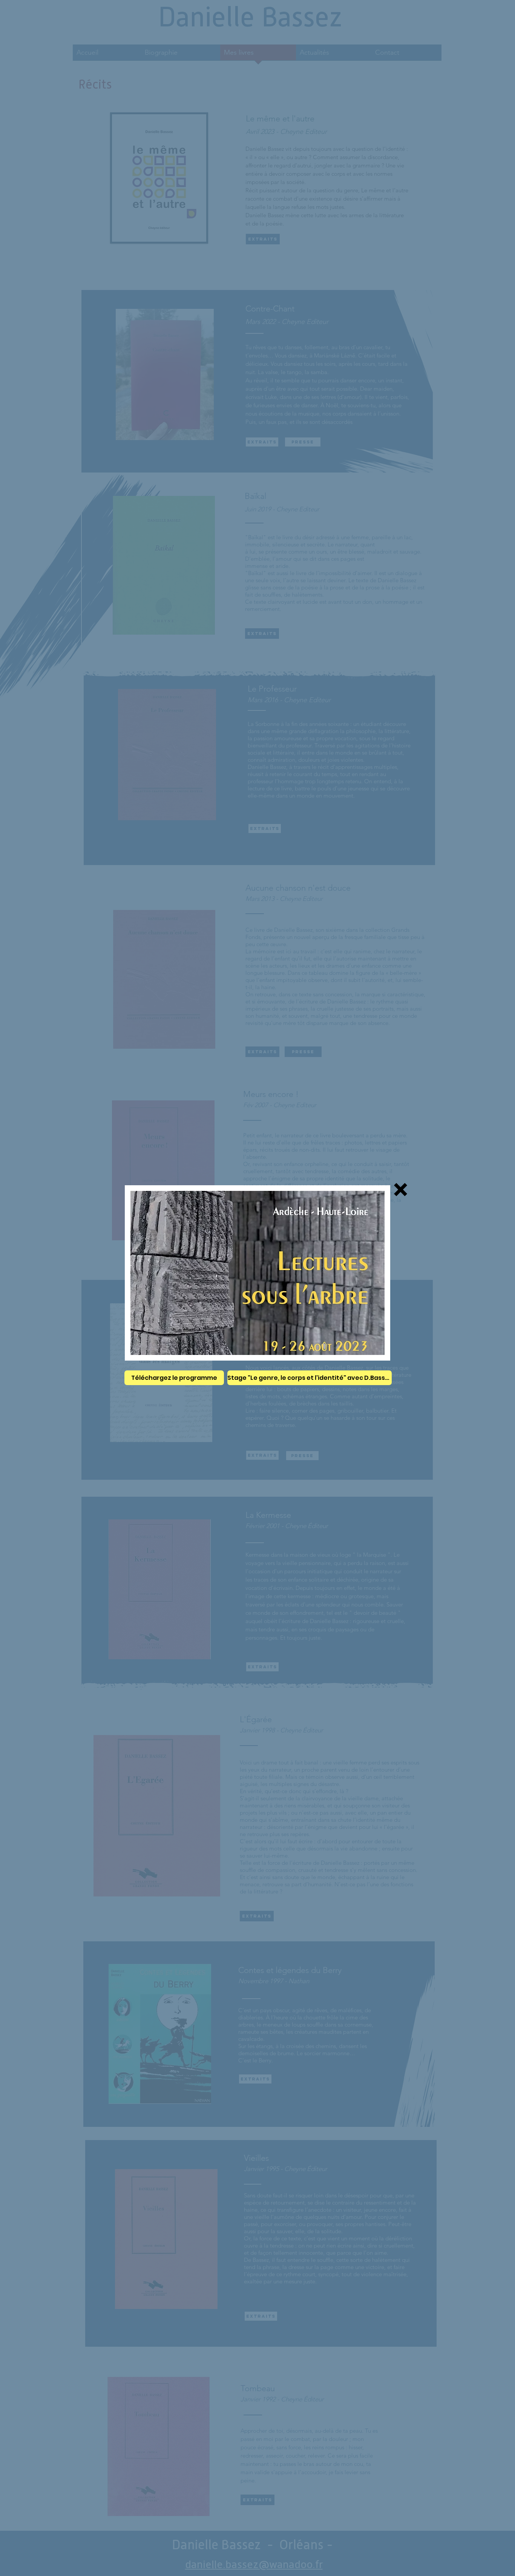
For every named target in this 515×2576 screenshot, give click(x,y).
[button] (401, 1190)
